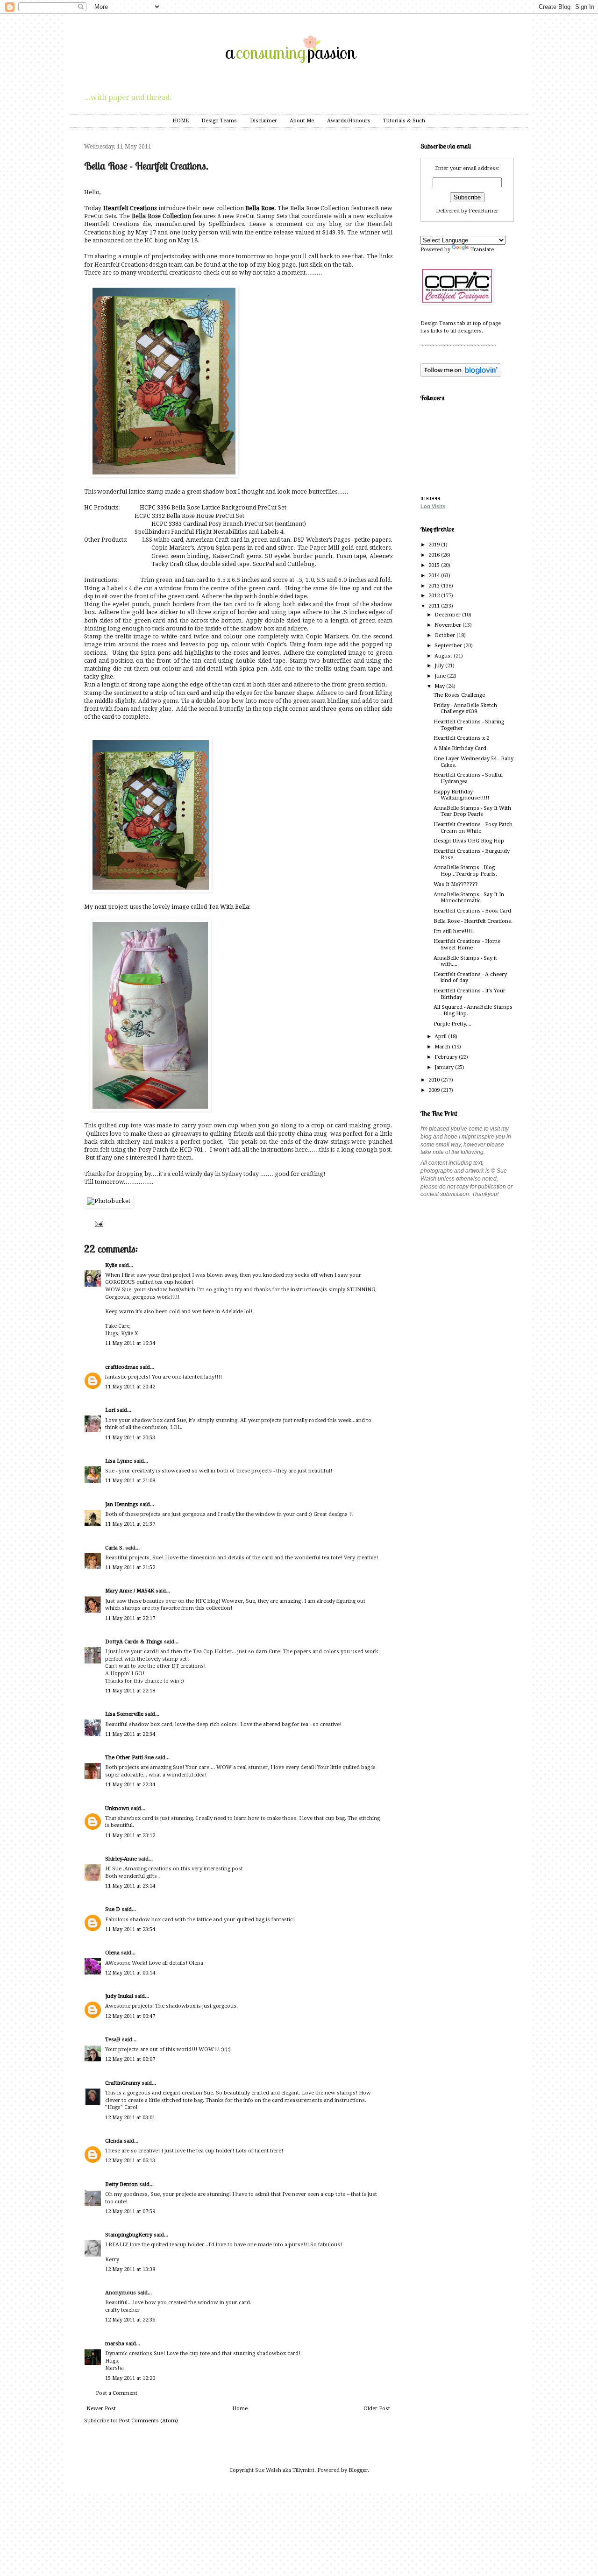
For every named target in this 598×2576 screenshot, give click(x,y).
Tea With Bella (229, 907)
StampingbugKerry (129, 2235)
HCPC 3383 (167, 524)
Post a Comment (117, 2393)
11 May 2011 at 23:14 (130, 1886)
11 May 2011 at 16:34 (130, 1343)
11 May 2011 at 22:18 (130, 1691)
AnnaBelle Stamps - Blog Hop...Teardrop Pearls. (465, 870)
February (447, 1057)
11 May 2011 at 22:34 (130, 1734)
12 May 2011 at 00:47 (130, 2016)
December (448, 615)
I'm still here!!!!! (454, 931)
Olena (112, 1953)
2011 (435, 606)
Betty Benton (121, 2184)
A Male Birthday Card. (461, 748)
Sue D (113, 1909)
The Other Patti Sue (129, 1758)
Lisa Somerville (124, 1714)
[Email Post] (98, 1223)
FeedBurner (484, 211)
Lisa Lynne (119, 1461)
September (449, 646)
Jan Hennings (122, 1504)
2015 (435, 565)
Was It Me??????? (456, 884)
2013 (435, 586)
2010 (435, 1080)
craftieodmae (122, 1367)
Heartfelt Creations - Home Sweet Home (467, 944)
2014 (435, 576)
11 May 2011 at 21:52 (130, 1568)
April (441, 1037)
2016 (435, 555)
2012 (435, 596)
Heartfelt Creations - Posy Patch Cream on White (473, 828)
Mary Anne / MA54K (130, 1591)
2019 (435, 545)
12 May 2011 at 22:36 (130, 2320)
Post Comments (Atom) (148, 2421)
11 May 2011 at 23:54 (130, 1929)
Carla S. (114, 1548)
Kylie (111, 1265)
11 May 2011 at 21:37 (130, 1524)
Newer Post (101, 2409)
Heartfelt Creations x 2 (461, 738)
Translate (482, 250)
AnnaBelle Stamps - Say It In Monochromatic (469, 898)
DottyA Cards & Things (134, 1642)
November (448, 625)
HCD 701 (191, 1150)
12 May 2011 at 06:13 (130, 2161)
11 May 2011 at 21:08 (130, 1481)
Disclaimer (263, 121)
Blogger (358, 2470)
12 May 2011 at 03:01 (130, 2118)
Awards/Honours (349, 121)
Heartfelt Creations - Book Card (472, 911)
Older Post (377, 2409)
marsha (115, 2344)
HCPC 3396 (156, 508)
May (440, 686)
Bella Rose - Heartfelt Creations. (473, 921)
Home (240, 2409)
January (445, 1067)
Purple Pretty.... (452, 1024)
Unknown (117, 1808)
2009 (435, 1090)
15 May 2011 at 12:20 (130, 2378)
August (444, 656)
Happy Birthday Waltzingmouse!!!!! (461, 795)
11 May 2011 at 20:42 (130, 1387)
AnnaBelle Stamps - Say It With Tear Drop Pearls (472, 811)
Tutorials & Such (404, 121)
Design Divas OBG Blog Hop (469, 841)
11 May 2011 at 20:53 (130, 1438)
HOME (181, 121)
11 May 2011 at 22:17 (130, 1618)
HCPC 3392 (150, 516)
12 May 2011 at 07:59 (130, 2212)
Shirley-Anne (121, 1859)
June (441, 676)
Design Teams (219, 121)
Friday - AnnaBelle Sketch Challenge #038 (465, 708)
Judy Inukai (119, 1996)
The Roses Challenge (459, 695)
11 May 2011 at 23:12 (130, 1836)
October (445, 635)
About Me (302, 121)
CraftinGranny (123, 2083)
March (443, 1047)
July (440, 666)
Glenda (114, 2141)
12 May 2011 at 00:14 (130, 1973)
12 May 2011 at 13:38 (130, 2269)
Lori (110, 1410)
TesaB (113, 2040)
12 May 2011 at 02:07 (130, 2059)
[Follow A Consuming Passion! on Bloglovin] (461, 375)
